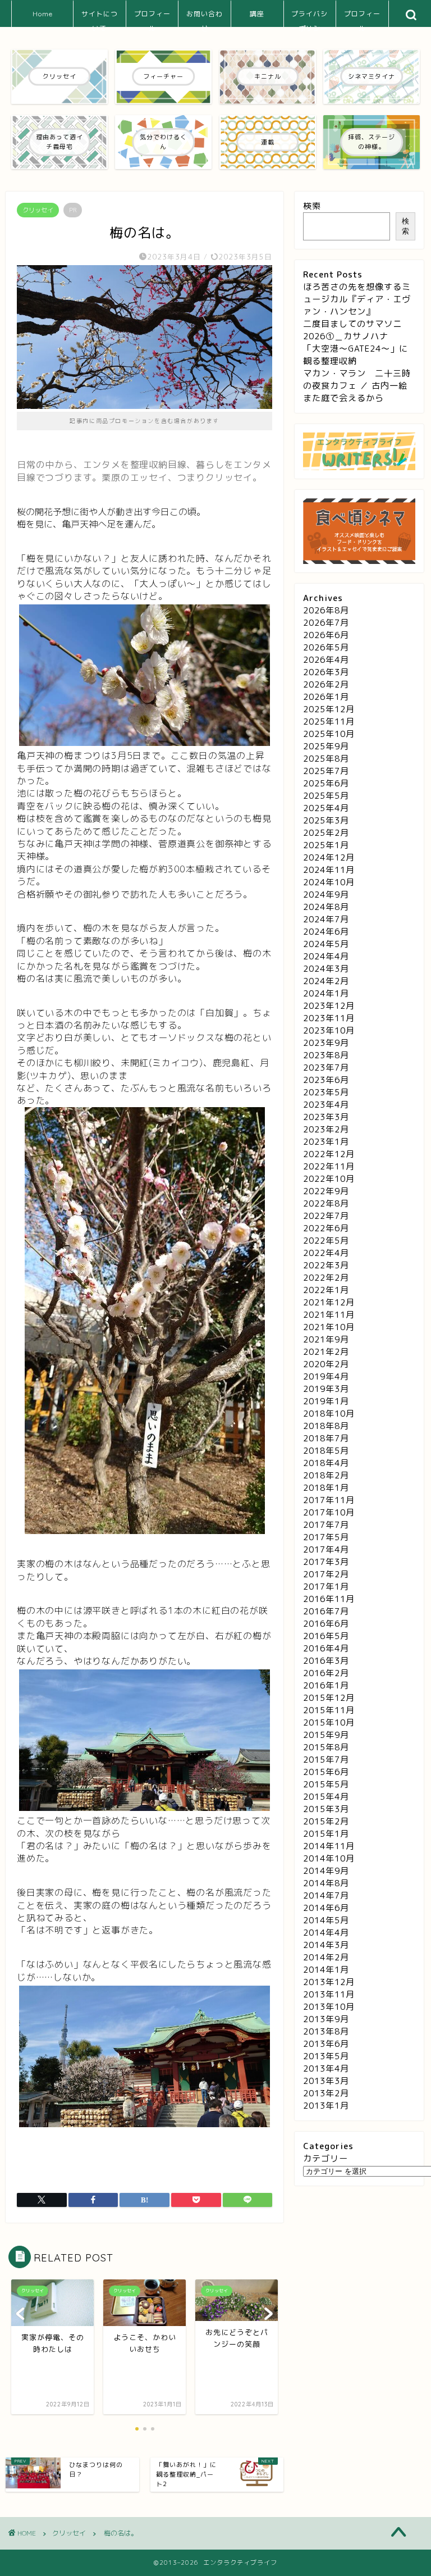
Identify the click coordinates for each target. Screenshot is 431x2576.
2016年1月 (326, 1685)
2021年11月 (329, 1315)
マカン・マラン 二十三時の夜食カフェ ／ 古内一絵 (357, 379)
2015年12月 (329, 1698)
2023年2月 (326, 1129)
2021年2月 (326, 1352)
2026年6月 (326, 635)
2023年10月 (329, 1030)
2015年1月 (326, 1834)
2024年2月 (326, 981)
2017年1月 (326, 1587)
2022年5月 (326, 1241)
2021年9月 (326, 1339)
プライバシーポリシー (310, 18)
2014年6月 (326, 1908)
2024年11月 (329, 870)
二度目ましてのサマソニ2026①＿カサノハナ (352, 330)
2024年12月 (329, 857)
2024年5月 (326, 944)
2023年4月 (326, 1105)
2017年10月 (329, 1512)
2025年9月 (326, 746)
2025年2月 (326, 833)
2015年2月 (326, 1821)
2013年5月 (326, 2056)
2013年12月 (329, 1982)
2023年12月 (329, 1006)
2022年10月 (329, 1179)
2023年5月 (326, 1092)
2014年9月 (326, 1871)
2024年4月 (326, 956)
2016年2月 (326, 1673)
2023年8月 (326, 1055)
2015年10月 (329, 1722)
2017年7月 (326, 1525)
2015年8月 (326, 1747)
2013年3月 (326, 2081)
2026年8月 (326, 610)
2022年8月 (326, 1203)
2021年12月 (329, 1302)
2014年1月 (326, 1970)
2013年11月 (329, 1994)
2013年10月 (329, 2007)
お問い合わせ (205, 18)
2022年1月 (326, 1290)
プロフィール (152, 18)
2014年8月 (326, 1883)
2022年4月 (326, 1253)
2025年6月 (326, 783)
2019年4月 (326, 1376)
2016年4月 (326, 1648)
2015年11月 (329, 1710)
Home (43, 14)
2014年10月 (329, 1858)
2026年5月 (326, 647)
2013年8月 (326, 2031)
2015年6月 (326, 1772)
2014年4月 (326, 1933)
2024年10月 (329, 882)
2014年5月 (326, 1920)
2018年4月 (326, 1463)
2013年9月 (326, 2019)
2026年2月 (326, 684)
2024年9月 (326, 895)
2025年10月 (329, 734)
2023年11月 (329, 1018)
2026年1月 (326, 697)
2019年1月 (326, 1401)
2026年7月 (326, 623)
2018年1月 (326, 1488)
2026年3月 (326, 672)
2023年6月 (326, 1080)
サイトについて (100, 18)
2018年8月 (326, 1426)
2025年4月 (326, 808)
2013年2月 (326, 2093)
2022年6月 (326, 1228)
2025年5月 (326, 796)
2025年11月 (329, 722)
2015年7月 (326, 1760)
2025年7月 (326, 771)
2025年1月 (326, 845)
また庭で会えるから (343, 398)
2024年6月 (326, 932)
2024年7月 (326, 919)
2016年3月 (326, 1661)
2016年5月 (326, 1636)
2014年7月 (326, 1895)
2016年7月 (326, 1611)
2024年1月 (326, 993)
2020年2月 (326, 1364)
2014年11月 (329, 1846)
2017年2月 (326, 1574)
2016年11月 (329, 1599)
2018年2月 (326, 1475)
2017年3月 (326, 1562)
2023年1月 (326, 1142)
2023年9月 (326, 1043)
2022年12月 (329, 1154)
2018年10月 (329, 1414)
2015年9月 (326, 1735)
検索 (312, 206)
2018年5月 (326, 1451)
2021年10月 (329, 1327)
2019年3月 (326, 1389)
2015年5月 (326, 1784)
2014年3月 (326, 1945)
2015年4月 (326, 1797)
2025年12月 (329, 709)
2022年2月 (326, 1278)
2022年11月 (329, 1166)
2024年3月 (326, 969)
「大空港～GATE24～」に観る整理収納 (356, 355)
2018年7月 (326, 1438)
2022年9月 (326, 1191)
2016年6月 (326, 1624)
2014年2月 (326, 1957)
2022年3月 (326, 1265)
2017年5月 (326, 1537)
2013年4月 (326, 2068)
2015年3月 (326, 1809)
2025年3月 (326, 820)
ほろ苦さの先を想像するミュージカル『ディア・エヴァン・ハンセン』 (357, 299)
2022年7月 (326, 1216)
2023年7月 (326, 1068)
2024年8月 (326, 907)
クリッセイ (38, 210)
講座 (257, 14)
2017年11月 (329, 1500)
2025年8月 (326, 759)
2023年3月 (326, 1117)
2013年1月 (326, 2106)
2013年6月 (326, 2044)
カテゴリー (325, 2158)
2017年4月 (326, 1549)
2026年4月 (326, 660)
